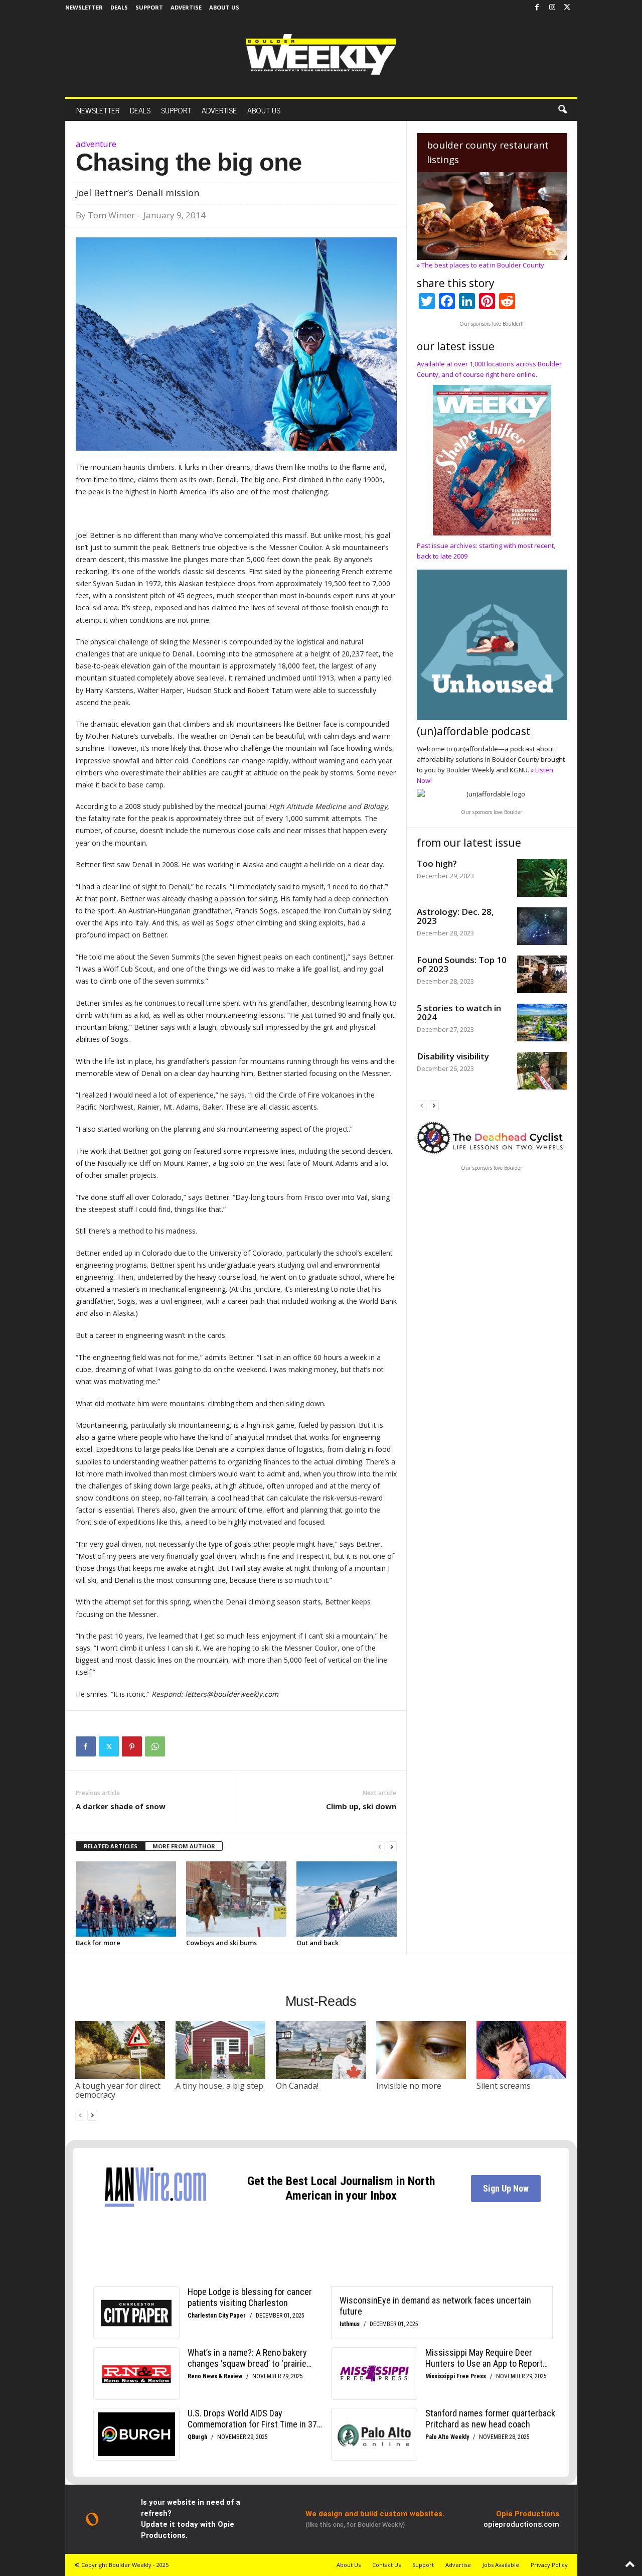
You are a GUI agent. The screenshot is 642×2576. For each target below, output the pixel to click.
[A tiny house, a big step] (221, 2050)
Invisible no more (409, 2086)
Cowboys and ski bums (221, 1943)
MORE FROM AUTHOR (184, 1846)
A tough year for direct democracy (118, 2090)
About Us (224, 7)
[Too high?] (542, 878)
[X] (567, 8)
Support (149, 7)
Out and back (317, 1943)
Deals (119, 7)
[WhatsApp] (155, 1746)
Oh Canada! (297, 2086)
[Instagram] (552, 8)
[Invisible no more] (421, 2050)
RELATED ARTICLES (111, 1846)
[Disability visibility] (542, 1071)
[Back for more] (126, 1899)
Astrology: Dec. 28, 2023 (455, 916)
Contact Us (386, 2565)
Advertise (186, 7)
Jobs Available (501, 2565)
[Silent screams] (522, 2050)
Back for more (98, 1943)
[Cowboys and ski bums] (236, 1899)
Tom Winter (111, 215)
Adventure (96, 144)
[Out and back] (347, 1899)
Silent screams (504, 2086)
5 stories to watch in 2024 (459, 1012)
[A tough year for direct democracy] (120, 2050)
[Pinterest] (132, 1746)
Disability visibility (453, 1056)
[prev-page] (380, 1847)
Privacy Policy (549, 2565)
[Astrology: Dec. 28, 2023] (542, 926)
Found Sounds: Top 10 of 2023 (462, 964)
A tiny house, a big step (219, 2086)
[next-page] (392, 1847)
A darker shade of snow (121, 1806)
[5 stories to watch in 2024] (542, 1023)
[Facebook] (537, 8)
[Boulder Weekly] (321, 54)
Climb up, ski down (361, 1806)
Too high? (437, 863)
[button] (562, 110)
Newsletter (84, 7)
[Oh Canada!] (321, 2050)
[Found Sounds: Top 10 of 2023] (542, 974)
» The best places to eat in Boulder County (480, 265)
